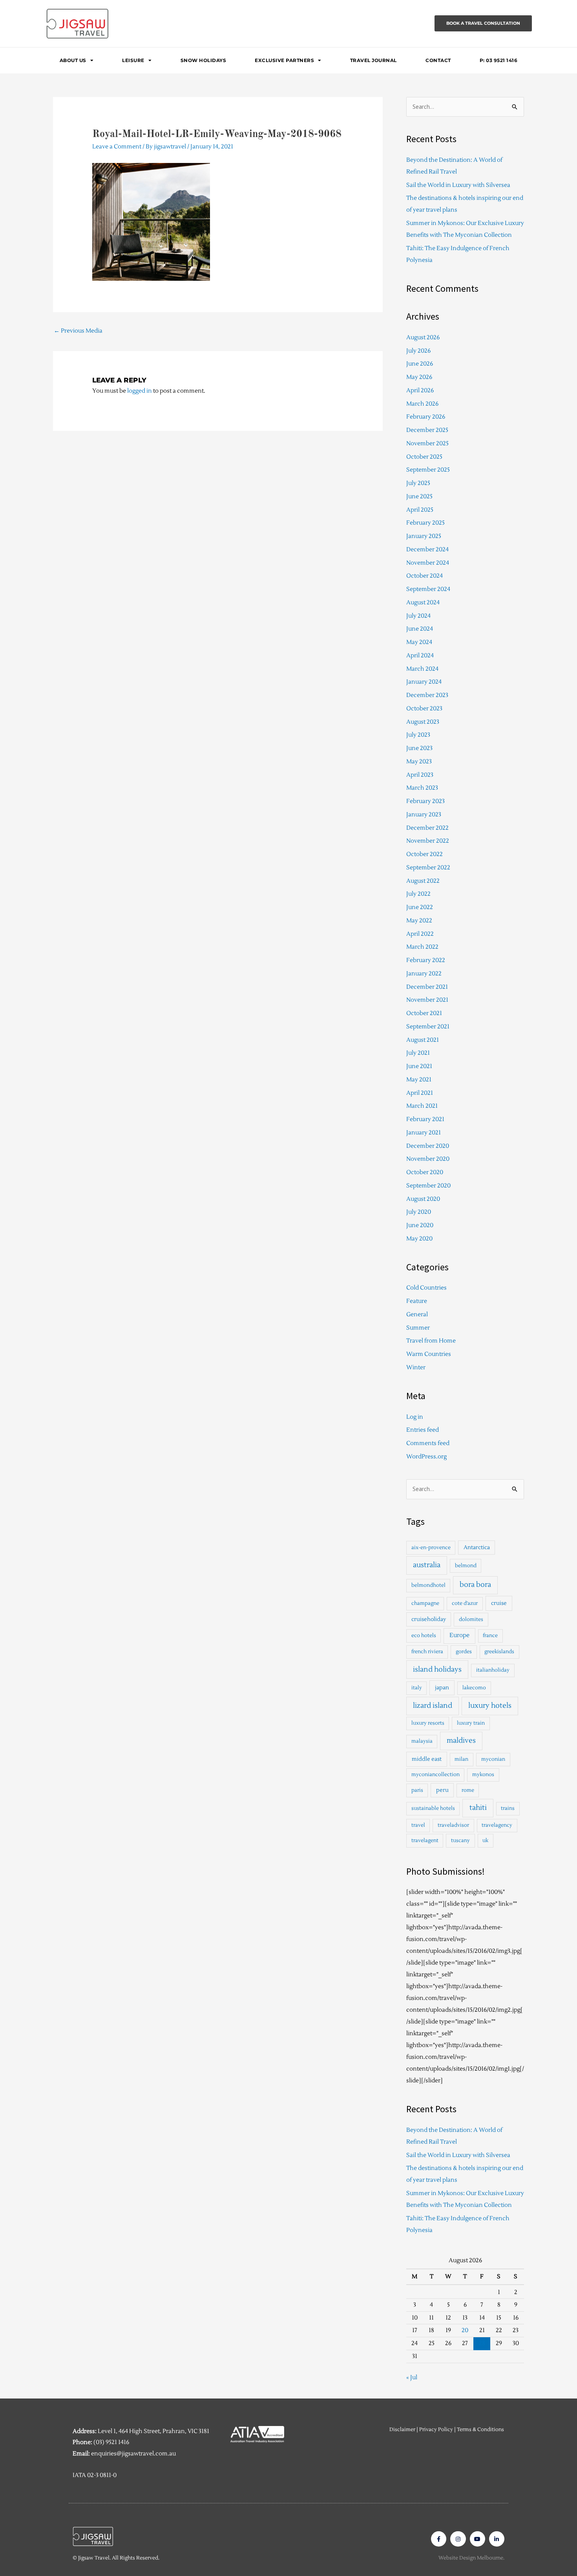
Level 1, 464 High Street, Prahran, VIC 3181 (153, 2431)
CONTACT (438, 60)
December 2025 (427, 430)
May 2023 (419, 762)
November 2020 (428, 1159)
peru (442, 1790)
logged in (140, 391)
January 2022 (424, 974)
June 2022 (420, 907)
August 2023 (423, 722)
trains (508, 1808)
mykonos (483, 1775)
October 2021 (424, 1013)
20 (465, 2330)
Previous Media (78, 331)
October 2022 (425, 854)
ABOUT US (73, 60)
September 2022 (428, 868)
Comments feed (428, 1443)
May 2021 (419, 1080)
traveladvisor (453, 1825)
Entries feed (423, 1430)
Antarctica (477, 1547)
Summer (418, 1328)
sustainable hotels (433, 1808)
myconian (493, 1759)
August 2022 (423, 881)
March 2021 (422, 1106)
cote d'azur (465, 1603)
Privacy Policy (436, 2430)
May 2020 (419, 1239)
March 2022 (422, 947)
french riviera (427, 1652)
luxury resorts (428, 1723)
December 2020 (428, 1146)
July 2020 (419, 1212)
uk (485, 1841)
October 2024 (425, 576)
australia (427, 1565)
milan (461, 1759)
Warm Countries (429, 1354)
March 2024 (422, 669)
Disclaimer (402, 2430)
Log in (415, 1417)
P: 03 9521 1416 (499, 60)
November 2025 (427, 444)
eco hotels (424, 1636)
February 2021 (425, 1119)
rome (468, 1790)
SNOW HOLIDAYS (204, 60)
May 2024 (419, 642)
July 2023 (418, 735)
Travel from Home (431, 1341)
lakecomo (474, 1688)
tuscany (460, 1841)
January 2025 (424, 536)
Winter (416, 1368)
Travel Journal (373, 60)
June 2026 (420, 364)
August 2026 (423, 338)
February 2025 (425, 523)
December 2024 (427, 550)
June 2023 (419, 748)
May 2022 (419, 921)
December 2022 (427, 828)
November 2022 (428, 841)
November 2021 (427, 1000)
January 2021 (424, 1133)
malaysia (422, 1741)
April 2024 (420, 656)
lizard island (433, 1706)
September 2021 (428, 1027)
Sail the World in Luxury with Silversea (458, 185)
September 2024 (428, 589)
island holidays (437, 1669)
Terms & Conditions (480, 2430)
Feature (417, 1301)
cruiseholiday (429, 1619)
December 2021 (427, 987)
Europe (459, 1635)
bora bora (475, 1585)
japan (442, 1688)
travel (418, 1825)
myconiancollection (435, 1775)
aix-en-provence (431, 1548)
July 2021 (418, 1053)
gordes (464, 1652)
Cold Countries (426, 1288)
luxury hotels (490, 1706)
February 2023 (425, 801)
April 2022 (420, 934)
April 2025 (420, 510)
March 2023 (422, 788)
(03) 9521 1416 (111, 2442)
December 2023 (427, 695)
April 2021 (420, 1093)
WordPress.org (426, 1457)
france (490, 1636)
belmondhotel (428, 1585)
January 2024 (424, 682)
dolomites (471, 1619)
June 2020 (420, 1225)
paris (417, 1790)
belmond (466, 1566)
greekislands (499, 1652)
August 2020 (423, 1199)
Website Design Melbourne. (471, 2558)
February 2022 (426, 960)
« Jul (412, 2377)
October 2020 (425, 1172)
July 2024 (418, 616)
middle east (427, 1759)
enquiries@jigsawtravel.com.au (133, 2454)
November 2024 (428, 563)
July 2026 (418, 351)
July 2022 (418, 894)
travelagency (497, 1825)
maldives (461, 1741)
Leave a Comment (117, 147)
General (417, 1315)
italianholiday (493, 1670)
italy (417, 1688)
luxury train (471, 1723)
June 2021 (419, 1066)
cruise (499, 1603)
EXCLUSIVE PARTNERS (284, 60)
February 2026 (426, 417)
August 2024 (423, 603)
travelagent (425, 1841)
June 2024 (420, 629)
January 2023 (424, 815)
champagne (425, 1603)
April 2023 (420, 775)
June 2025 (419, 497)
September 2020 (428, 1186)
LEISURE (133, 60)
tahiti (478, 1808)
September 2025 (428, 470)
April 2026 (420, 391)
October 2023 (424, 709)
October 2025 (424, 457)
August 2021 (423, 1040)
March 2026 (422, 404)
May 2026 (419, 377)
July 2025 (418, 483)
